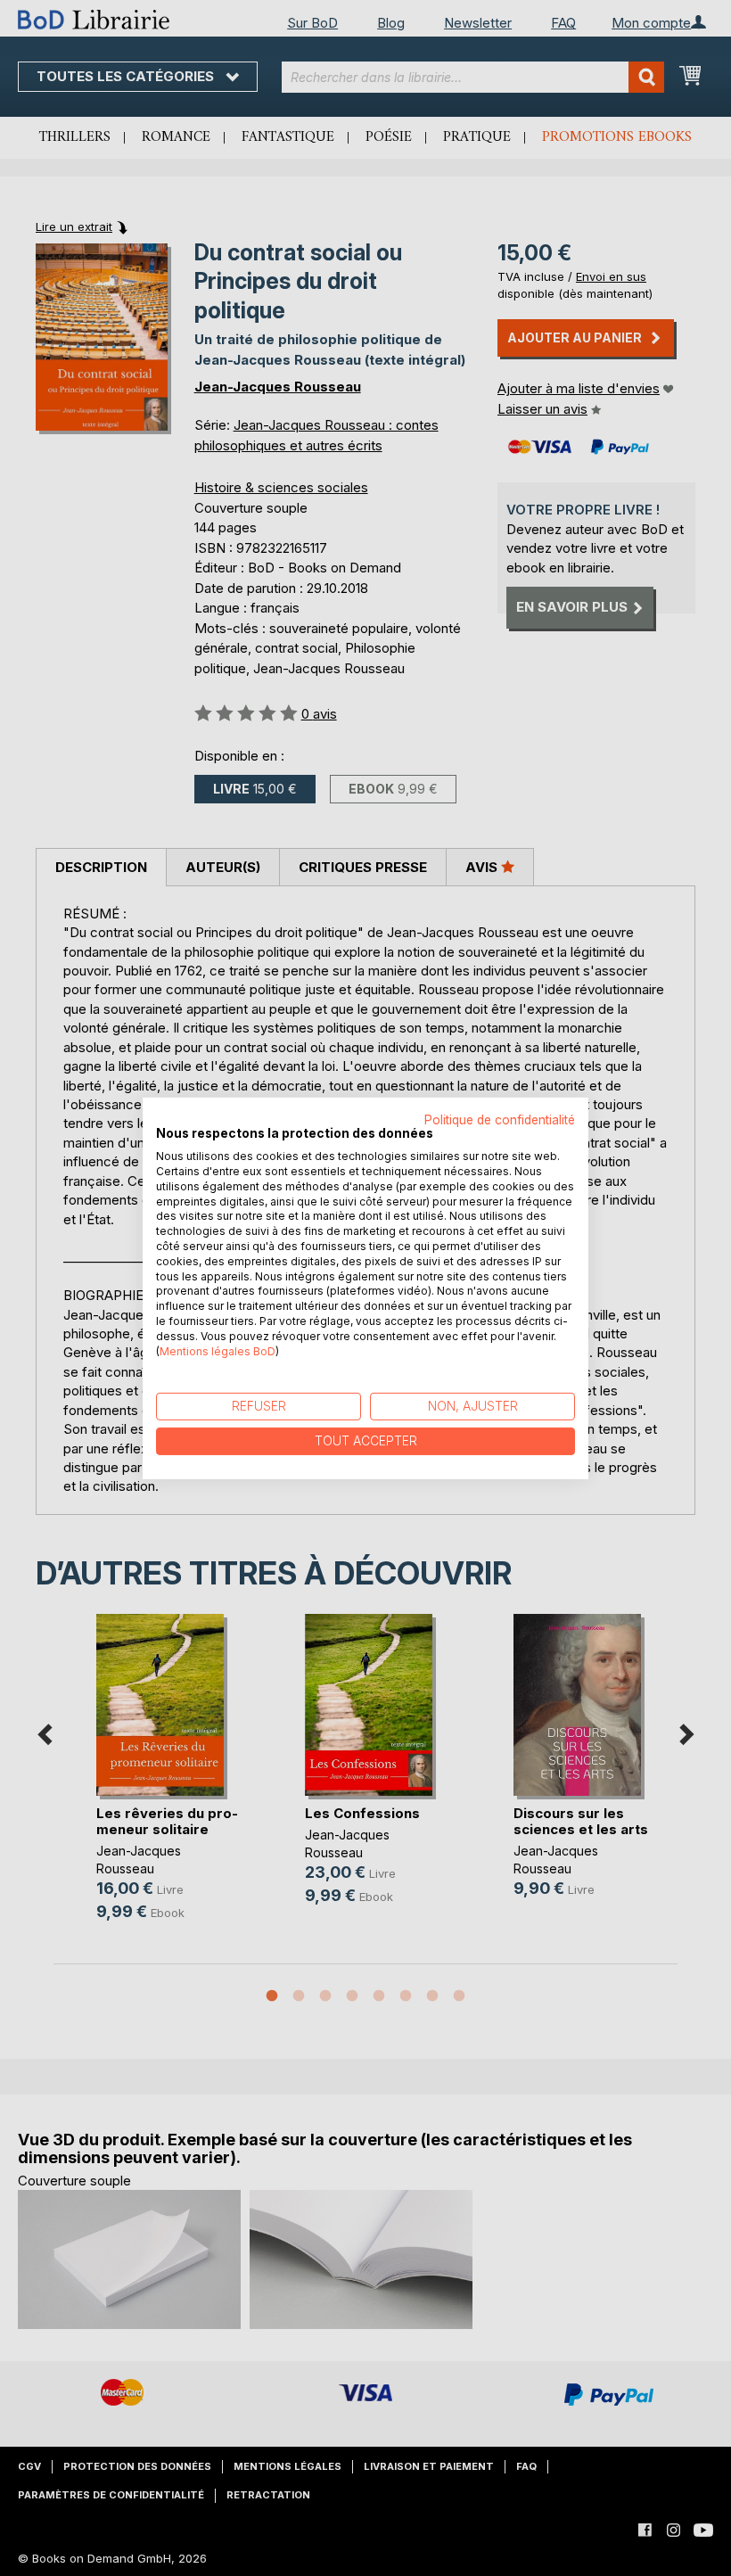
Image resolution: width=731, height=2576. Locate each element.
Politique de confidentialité (500, 1119)
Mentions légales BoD (218, 1350)
